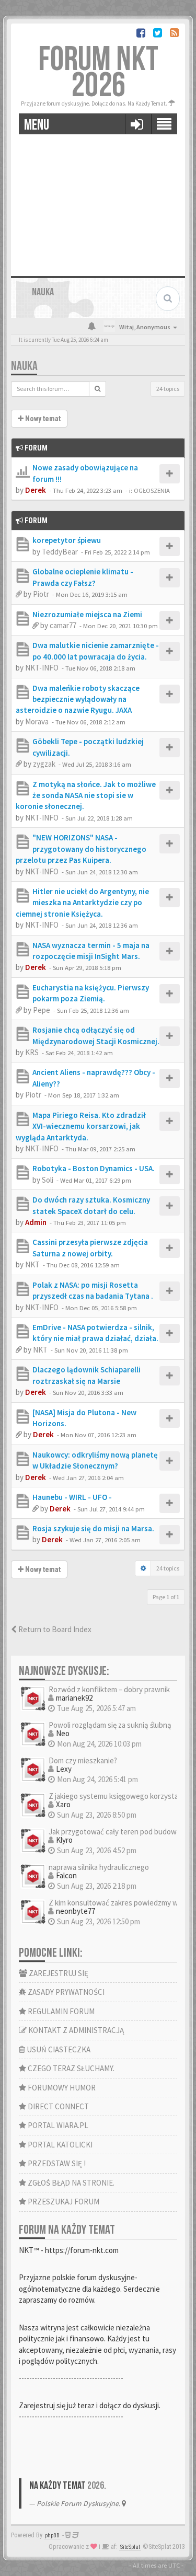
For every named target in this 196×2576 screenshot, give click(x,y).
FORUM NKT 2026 (98, 73)
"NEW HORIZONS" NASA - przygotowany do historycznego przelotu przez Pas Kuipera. (81, 849)
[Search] (97, 389)
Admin (36, 1222)
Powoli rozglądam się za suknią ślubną (110, 1725)
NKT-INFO (42, 668)
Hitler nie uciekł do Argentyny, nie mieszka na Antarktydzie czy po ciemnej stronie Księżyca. (82, 903)
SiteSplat (130, 2547)
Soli (48, 1180)
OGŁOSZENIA (152, 490)
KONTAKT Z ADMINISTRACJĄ (75, 2030)
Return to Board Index (54, 1629)
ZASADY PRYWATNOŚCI (65, 1992)
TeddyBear (60, 552)
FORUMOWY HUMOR (61, 2088)
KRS (32, 1052)
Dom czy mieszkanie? (83, 1760)
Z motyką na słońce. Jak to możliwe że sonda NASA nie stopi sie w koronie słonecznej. (86, 795)
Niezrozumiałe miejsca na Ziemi (87, 614)
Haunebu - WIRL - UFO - (72, 1497)
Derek (36, 490)
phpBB (52, 2535)
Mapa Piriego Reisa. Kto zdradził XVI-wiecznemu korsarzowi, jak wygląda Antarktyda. (81, 1126)
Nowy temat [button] (42, 419)
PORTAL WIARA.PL (57, 2125)
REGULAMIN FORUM (60, 2011)
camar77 (63, 625)
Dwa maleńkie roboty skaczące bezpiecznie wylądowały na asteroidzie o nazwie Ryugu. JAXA (78, 699)
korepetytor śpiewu (67, 540)
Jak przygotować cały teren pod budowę (114, 1832)
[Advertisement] (98, 201)
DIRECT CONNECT (57, 2106)
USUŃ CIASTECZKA (58, 2049)
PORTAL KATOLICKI (59, 2145)
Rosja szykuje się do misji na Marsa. (93, 1528)
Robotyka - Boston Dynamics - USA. (94, 1168)
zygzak (44, 764)
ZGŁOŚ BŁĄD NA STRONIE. (70, 2183)
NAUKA (24, 366)
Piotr (41, 594)
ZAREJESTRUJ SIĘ (58, 1973)
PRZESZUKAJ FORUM (63, 2202)
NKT (32, 1264)
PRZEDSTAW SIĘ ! (56, 2163)
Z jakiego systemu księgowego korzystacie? (120, 1796)
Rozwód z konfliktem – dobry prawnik (109, 1689)
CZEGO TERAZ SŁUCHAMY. (70, 2068)
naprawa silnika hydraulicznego (99, 1867)
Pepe (42, 1010)
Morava (37, 721)
